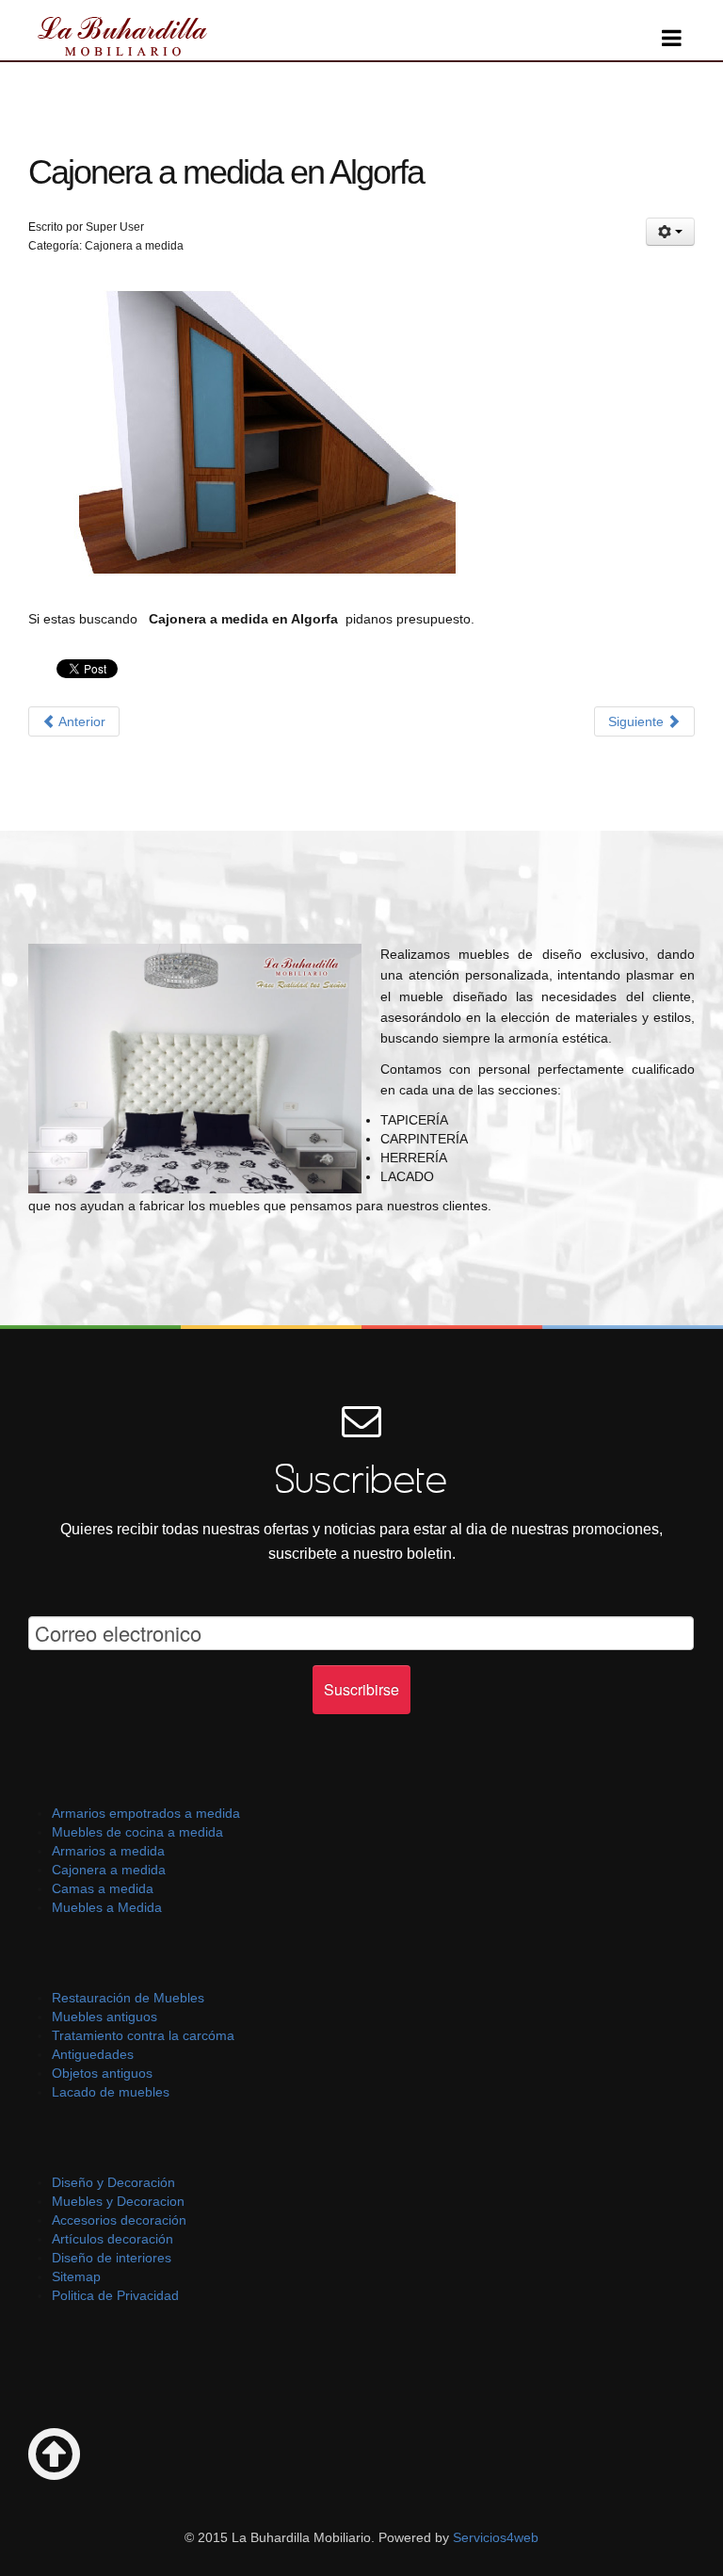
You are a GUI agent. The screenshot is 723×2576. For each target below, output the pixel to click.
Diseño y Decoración (113, 2182)
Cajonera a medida (109, 1870)
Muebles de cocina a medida (137, 1832)
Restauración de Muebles (128, 1998)
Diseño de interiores (112, 2258)
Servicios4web (494, 2537)
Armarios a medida (108, 1851)
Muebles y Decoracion (118, 2201)
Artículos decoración (112, 2239)
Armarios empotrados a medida (146, 1813)
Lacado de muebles (111, 2092)
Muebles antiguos (104, 2017)
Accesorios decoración (119, 2220)
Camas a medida (103, 1888)
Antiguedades (93, 2054)
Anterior (80, 721)
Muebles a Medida (107, 1907)
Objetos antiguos (102, 2073)
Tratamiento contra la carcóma (143, 2035)
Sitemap (76, 2276)
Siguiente (638, 721)
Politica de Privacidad (115, 2295)
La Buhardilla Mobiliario (123, 35)
